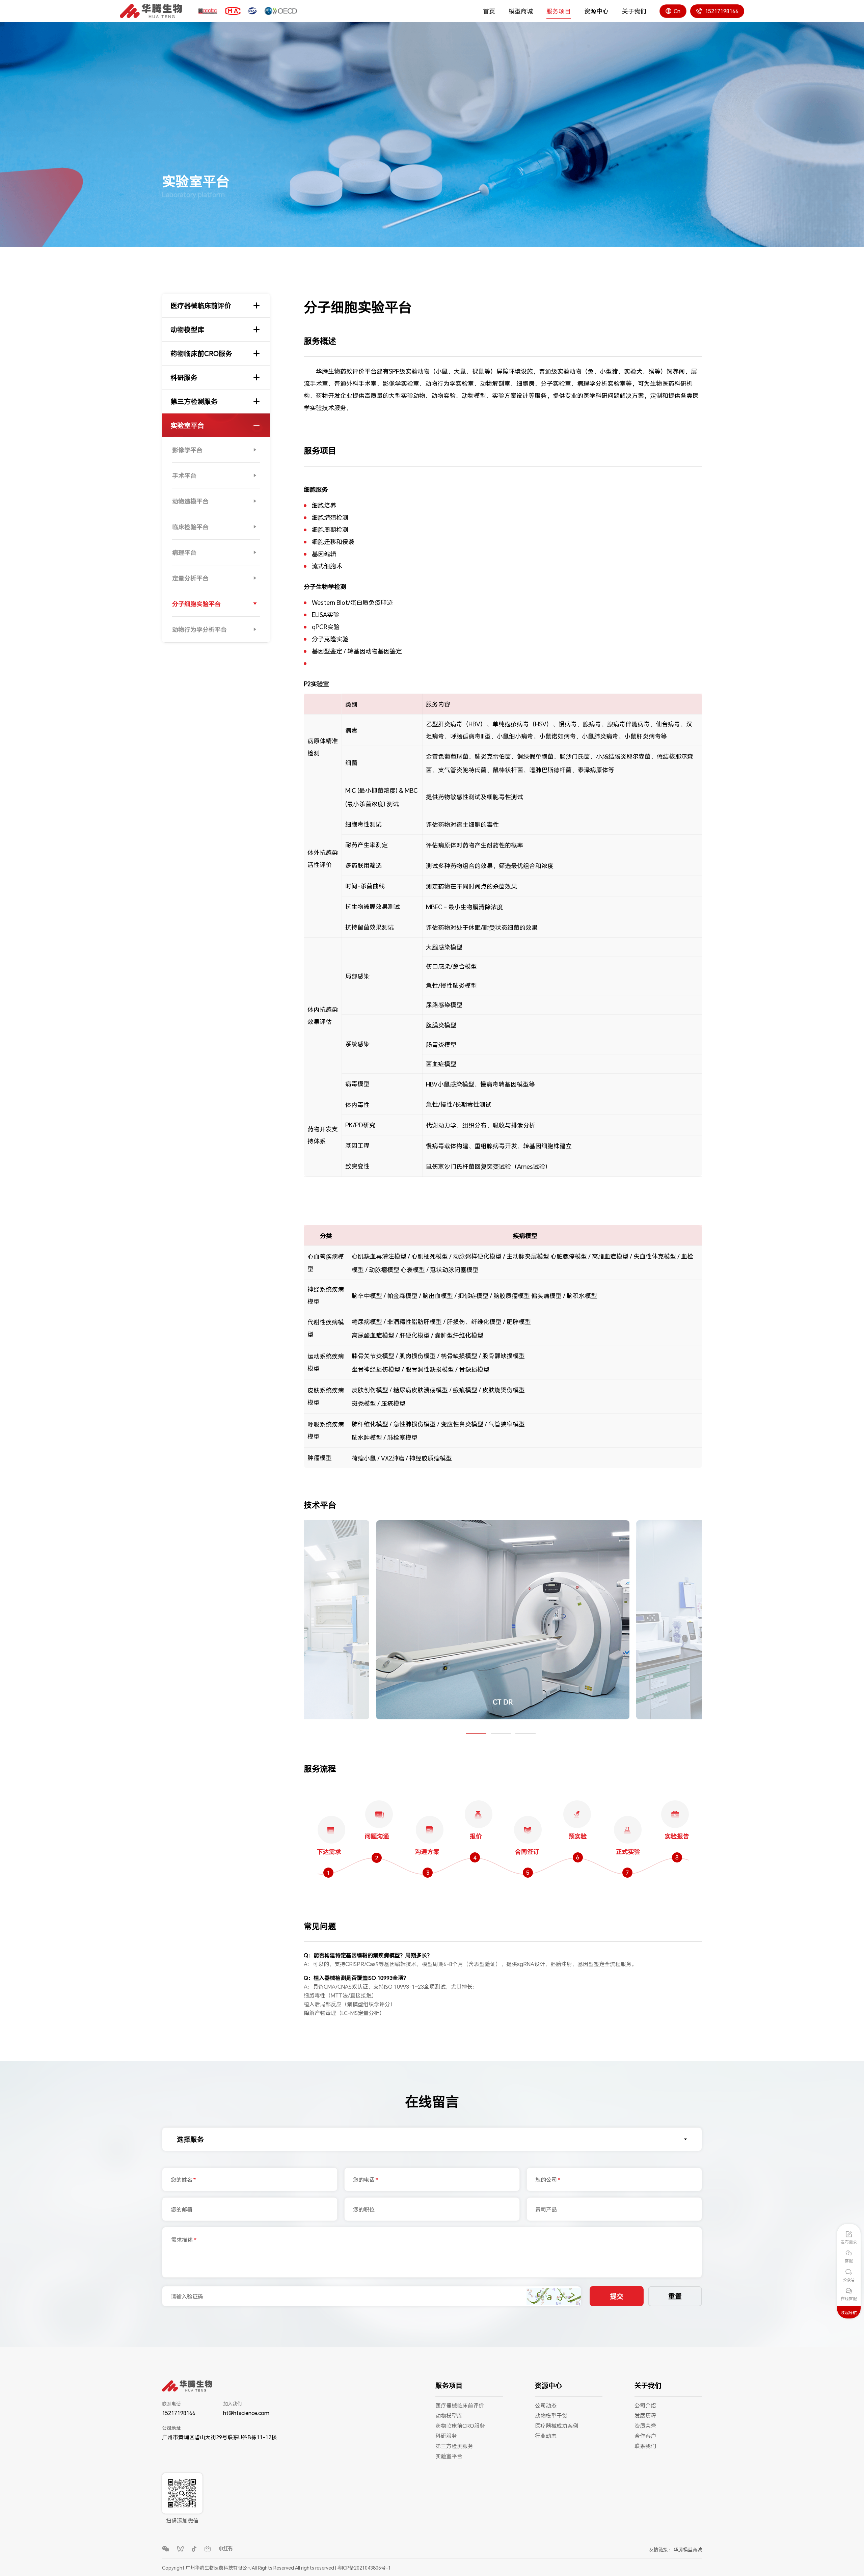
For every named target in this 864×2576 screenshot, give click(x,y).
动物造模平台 (190, 501)
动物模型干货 (551, 2416)
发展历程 (645, 2416)
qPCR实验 (326, 627)
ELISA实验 (326, 615)
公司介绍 (645, 2405)
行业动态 (546, 2436)
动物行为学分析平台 (199, 629)
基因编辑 (324, 554)
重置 (675, 2297)
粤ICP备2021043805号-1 (364, 2568)
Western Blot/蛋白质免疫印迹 (352, 602)
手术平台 (184, 476)
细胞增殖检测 (330, 517)
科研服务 (184, 377)
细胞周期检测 (330, 530)
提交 (617, 2297)
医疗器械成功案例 (557, 2426)
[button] (476, 1733)
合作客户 (645, 2436)
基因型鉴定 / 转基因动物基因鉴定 (357, 651)
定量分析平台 (190, 578)
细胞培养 (324, 505)
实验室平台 (187, 425)
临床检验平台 (190, 527)
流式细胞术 (327, 566)
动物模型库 (187, 329)
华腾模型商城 (688, 2550)
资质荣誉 (645, 2426)
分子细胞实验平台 (196, 604)
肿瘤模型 (320, 1458)
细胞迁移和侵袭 (333, 542)
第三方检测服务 (194, 401)
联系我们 (645, 2446)
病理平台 (184, 553)
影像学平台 (187, 450)
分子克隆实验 (330, 639)
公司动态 (546, 2405)
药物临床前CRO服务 (201, 353)
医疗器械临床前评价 (201, 305)
